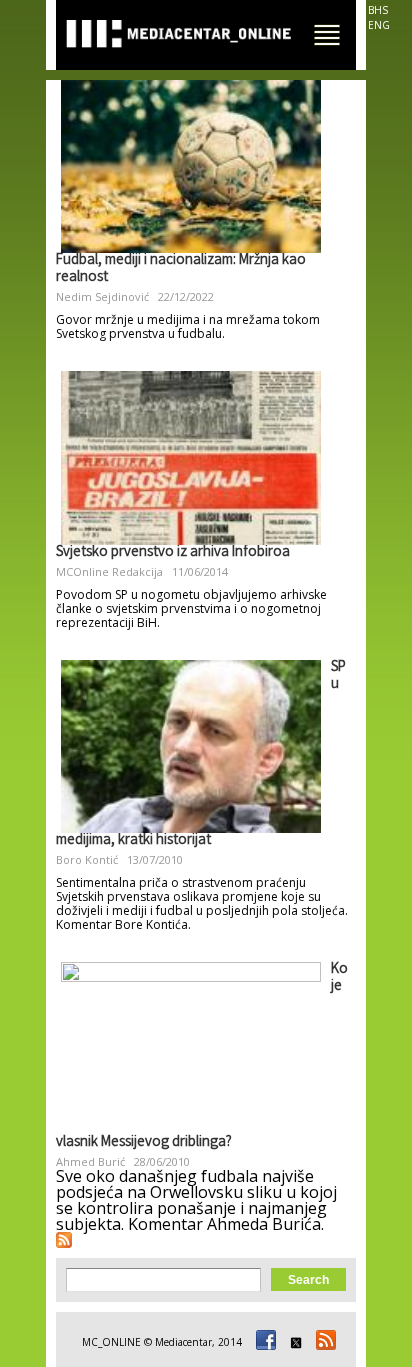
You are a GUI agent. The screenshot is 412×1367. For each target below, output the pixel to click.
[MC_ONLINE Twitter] (293, 1342)
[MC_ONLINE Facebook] (263, 1342)
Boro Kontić (87, 859)
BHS (378, 10)
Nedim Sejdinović (102, 296)
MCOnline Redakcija (109, 571)
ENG (379, 25)
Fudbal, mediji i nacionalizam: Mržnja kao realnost (181, 269)
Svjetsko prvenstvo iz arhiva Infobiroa (173, 553)
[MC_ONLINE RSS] (323, 1342)
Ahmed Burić (90, 1161)
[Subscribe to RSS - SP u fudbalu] (64, 1240)
